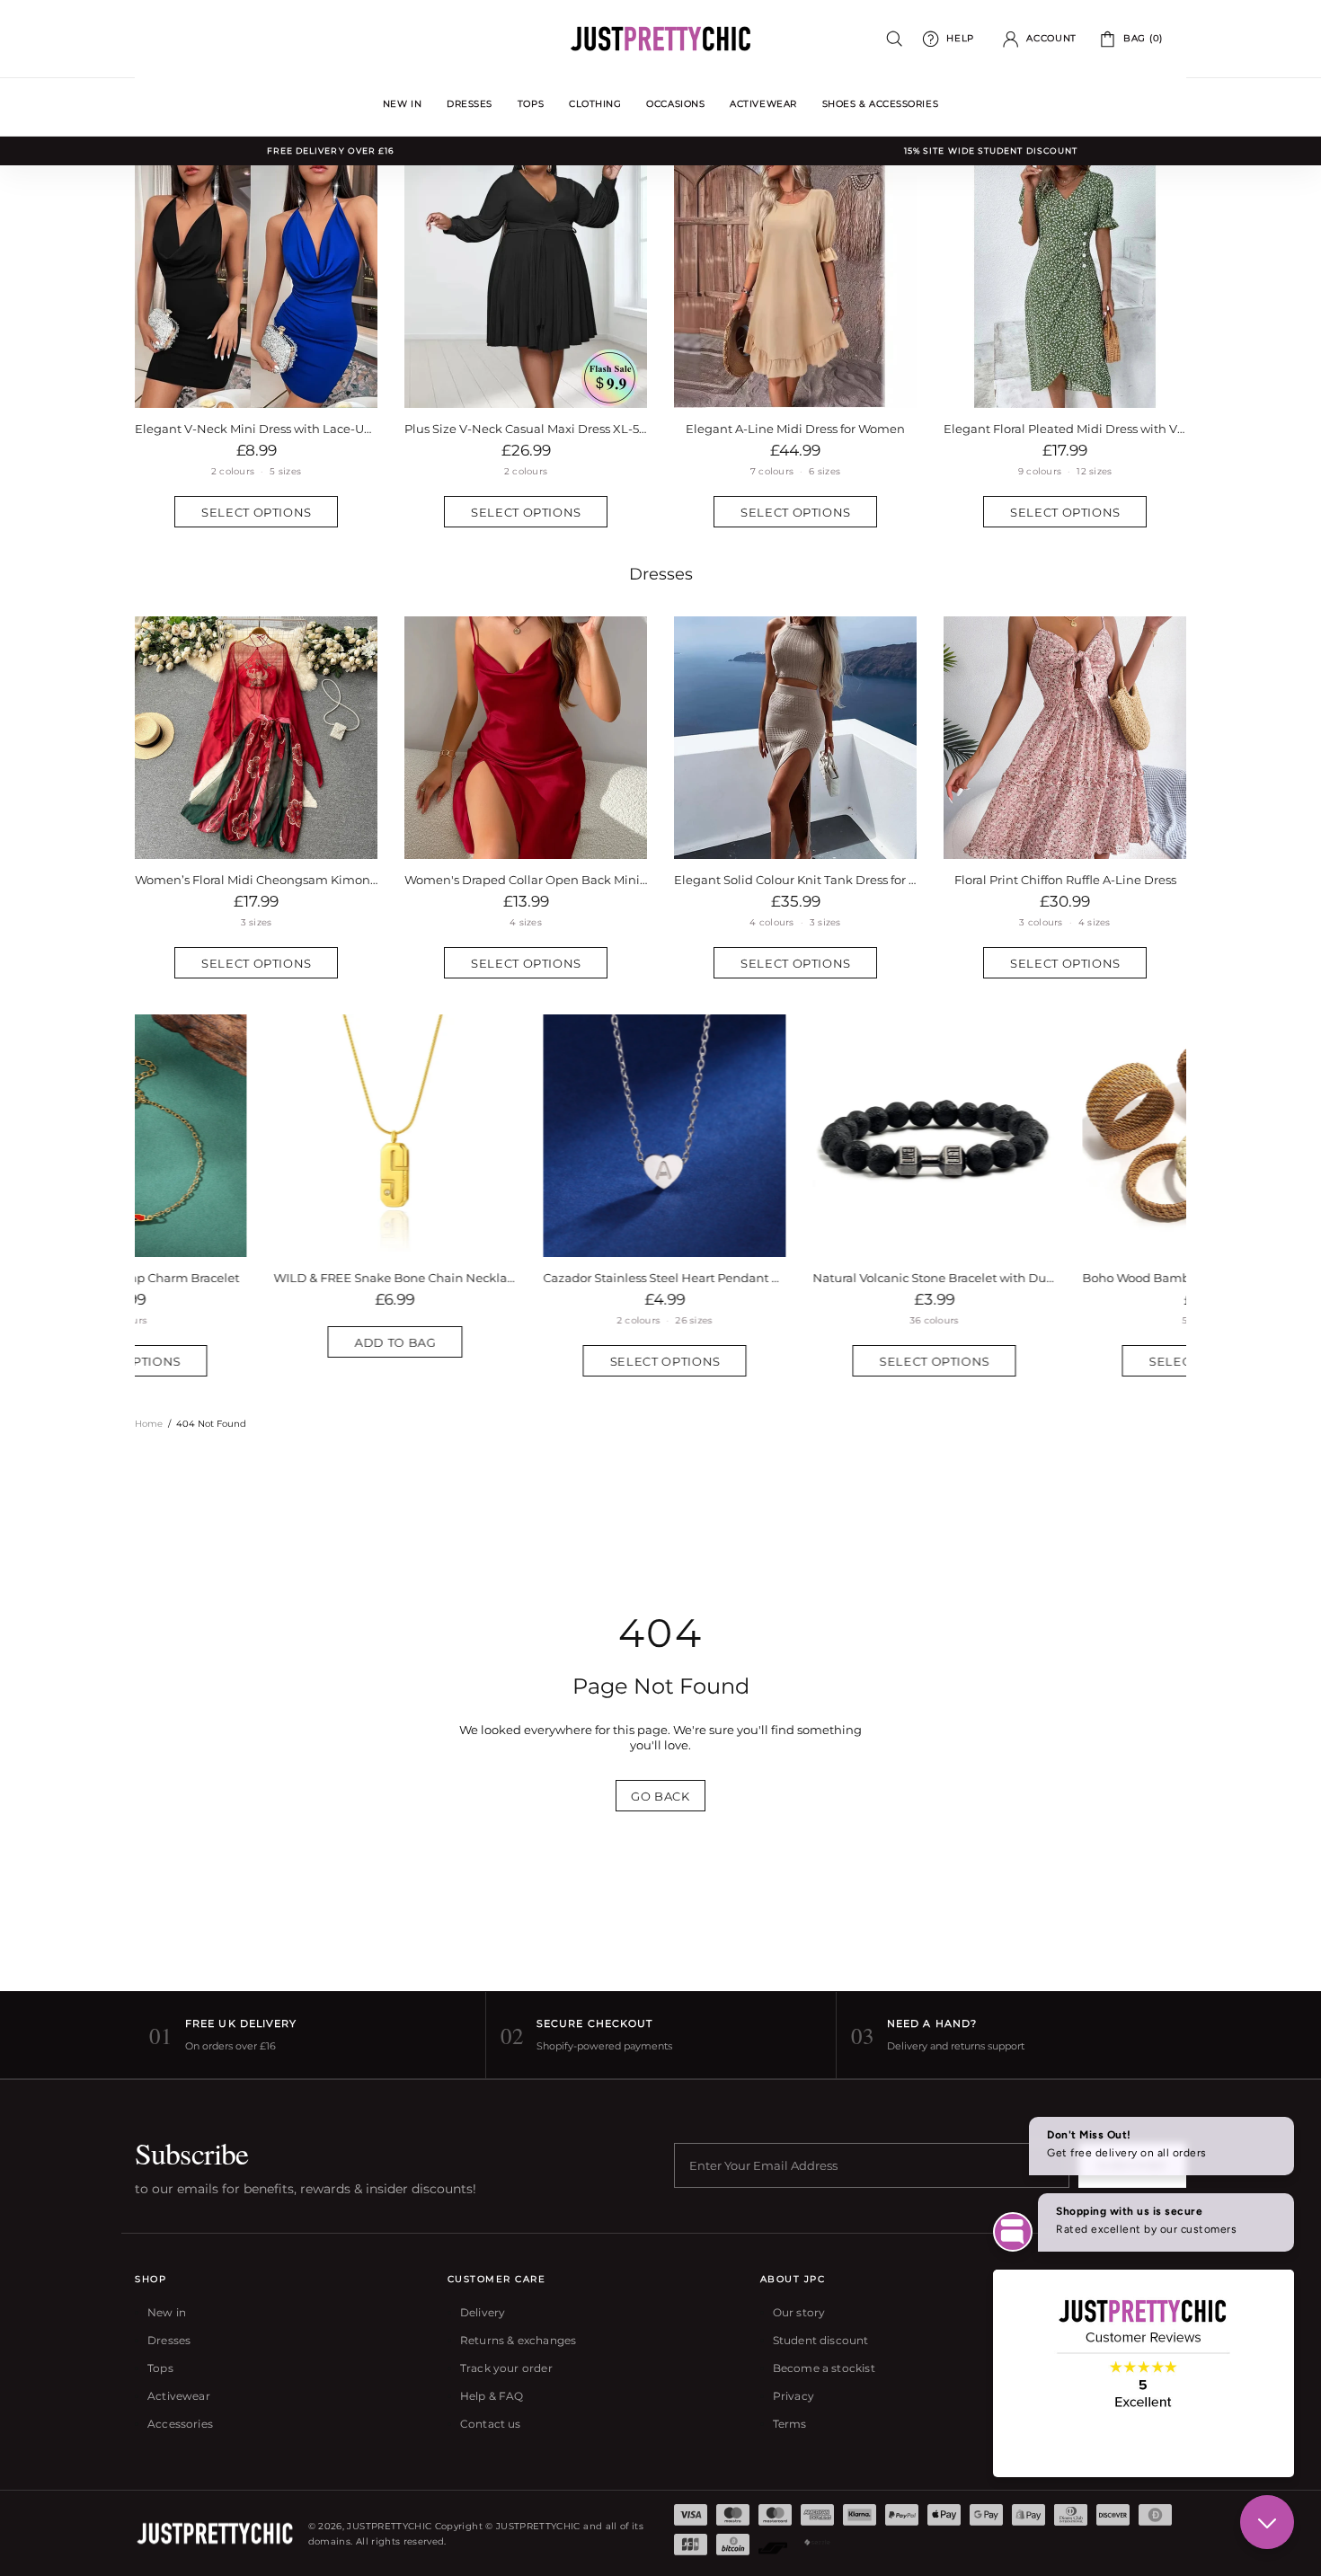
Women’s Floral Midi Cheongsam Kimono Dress (256, 880)
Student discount (821, 2340)
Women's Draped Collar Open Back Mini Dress (526, 880)
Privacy (793, 2396)
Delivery (483, 2312)
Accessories (180, 2424)
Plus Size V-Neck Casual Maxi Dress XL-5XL (526, 429)
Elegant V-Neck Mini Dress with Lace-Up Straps (256, 429)
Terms (790, 2424)
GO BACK (660, 1796)
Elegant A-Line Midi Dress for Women (795, 429)
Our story (799, 2312)
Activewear (179, 2396)
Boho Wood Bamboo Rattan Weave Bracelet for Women (526, 1278)
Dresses (661, 574)
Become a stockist (824, 2368)
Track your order (506, 2368)
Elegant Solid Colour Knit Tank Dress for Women (795, 880)
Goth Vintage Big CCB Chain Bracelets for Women (795, 1278)
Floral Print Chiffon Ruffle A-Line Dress (1065, 880)
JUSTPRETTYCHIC (660, 39)
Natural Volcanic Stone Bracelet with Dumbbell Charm (256, 1278)
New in (167, 2312)
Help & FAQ (492, 2396)
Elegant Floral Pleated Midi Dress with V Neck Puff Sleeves (1065, 429)
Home (149, 1424)
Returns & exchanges (518, 2340)
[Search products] (895, 39)
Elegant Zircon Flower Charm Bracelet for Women (1065, 1278)
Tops (160, 2368)
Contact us (491, 2424)
